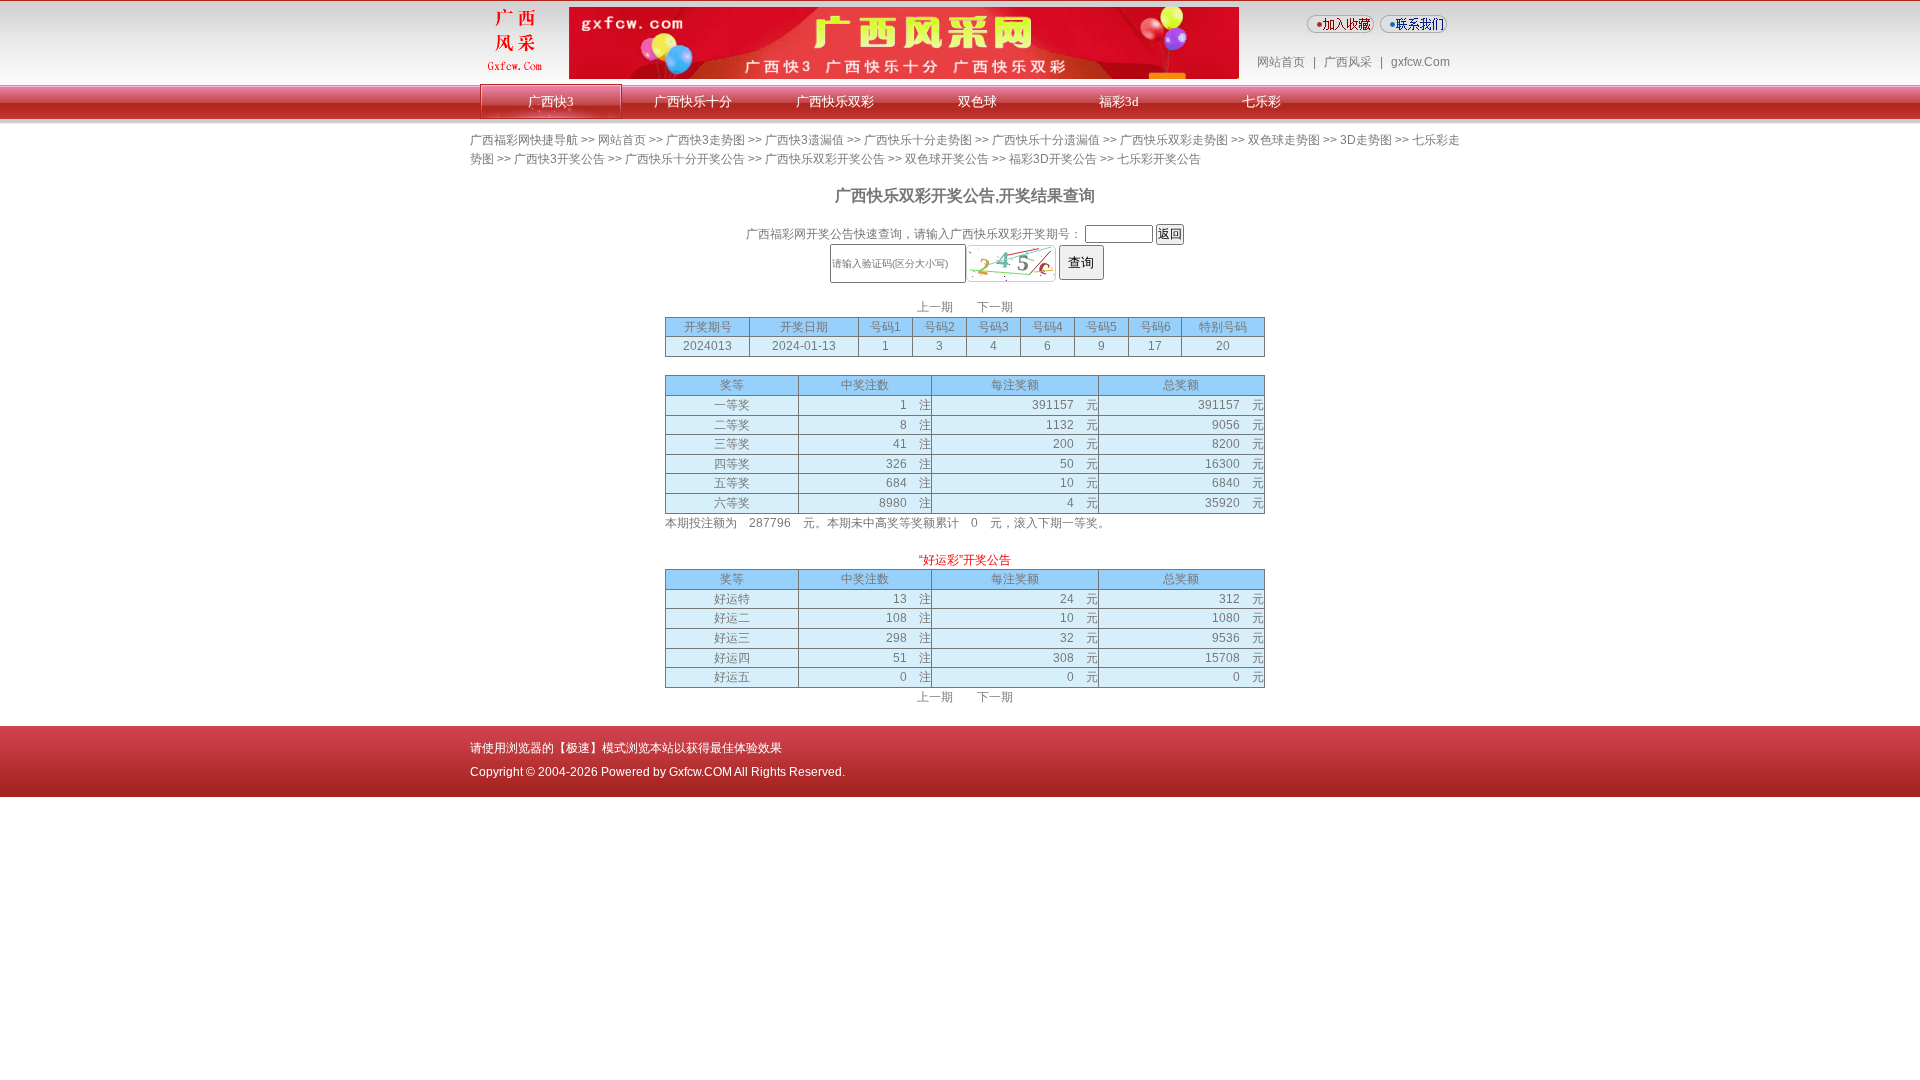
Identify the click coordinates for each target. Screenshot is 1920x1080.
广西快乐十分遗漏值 (1046, 140)
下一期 (995, 307)
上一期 (935, 307)
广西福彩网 (776, 234)
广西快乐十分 (693, 101)
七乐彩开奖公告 (1159, 159)
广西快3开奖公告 (559, 159)
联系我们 (1413, 24)
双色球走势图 (1284, 140)
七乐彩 (1261, 101)
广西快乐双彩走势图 (1174, 140)
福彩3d (1119, 101)
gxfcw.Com (1420, 62)
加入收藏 (1340, 24)
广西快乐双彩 (835, 101)
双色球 (977, 101)
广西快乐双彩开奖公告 (825, 159)
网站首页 (1281, 62)
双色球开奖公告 (947, 159)
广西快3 (551, 101)
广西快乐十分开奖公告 (685, 159)
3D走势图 (1366, 140)
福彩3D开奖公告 (1053, 159)
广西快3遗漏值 (804, 140)
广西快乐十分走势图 (918, 140)
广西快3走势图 (705, 140)
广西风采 (1348, 62)
